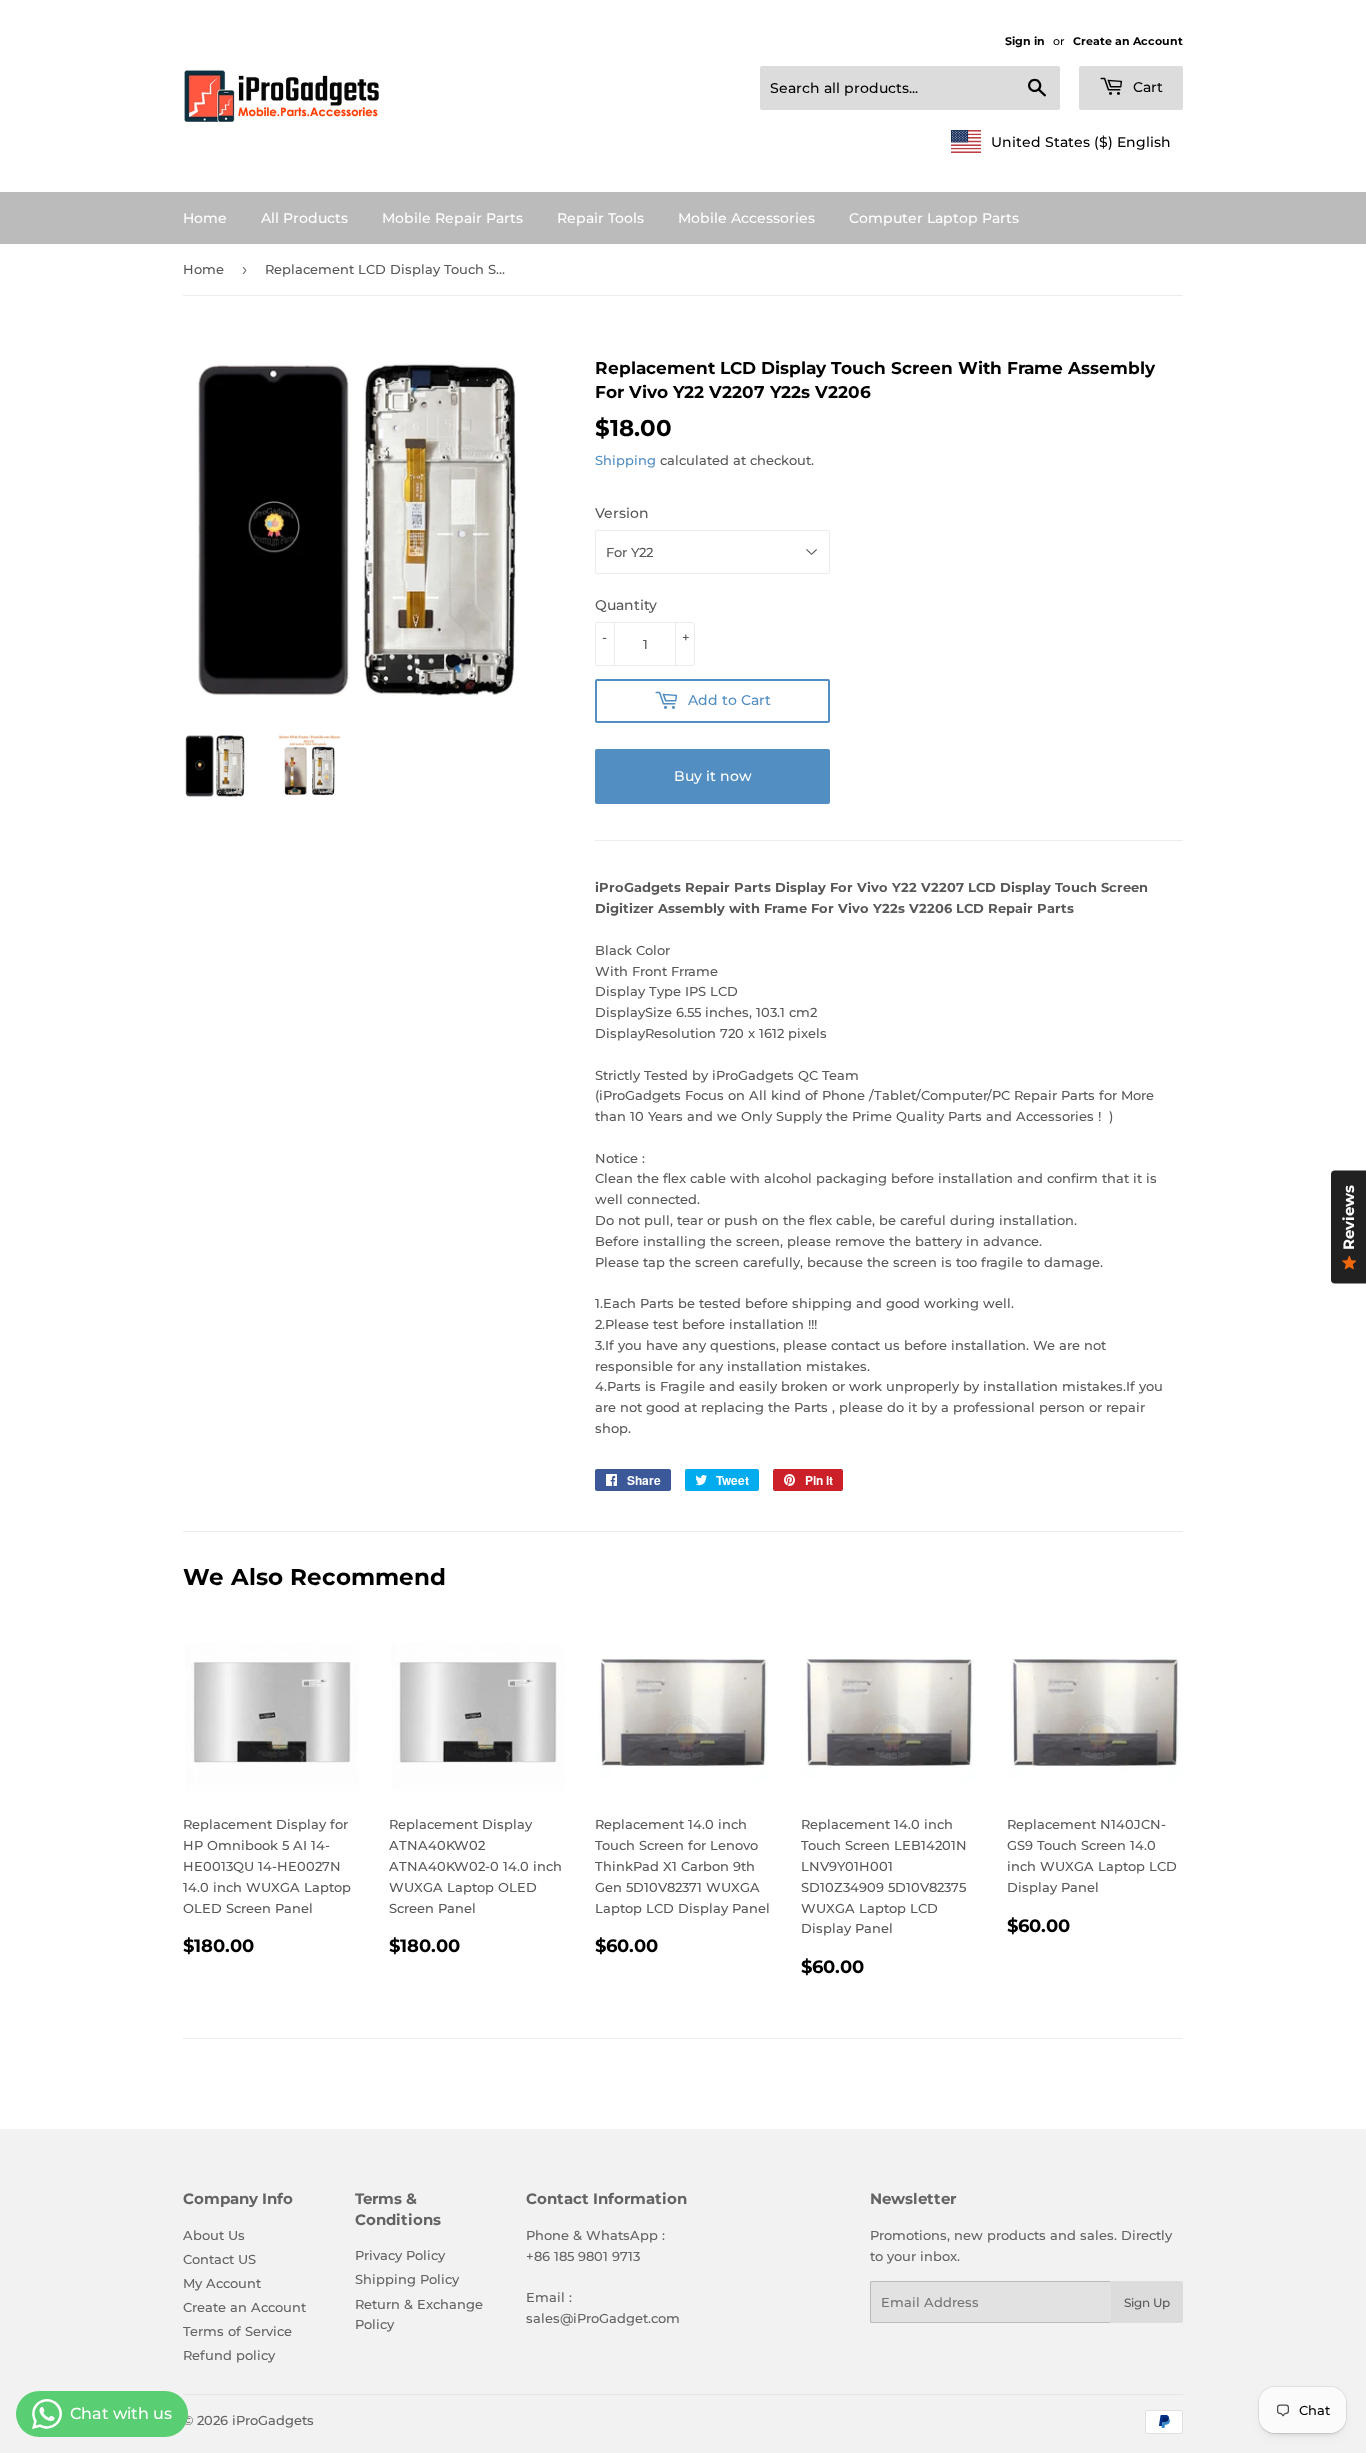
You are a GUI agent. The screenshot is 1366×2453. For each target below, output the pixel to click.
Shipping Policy (407, 2279)
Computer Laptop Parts (934, 218)
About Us (214, 2235)
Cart (1146, 87)
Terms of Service (237, 2331)
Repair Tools (600, 218)
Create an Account (1128, 41)
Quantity (626, 605)
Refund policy (229, 2355)
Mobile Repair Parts (452, 218)
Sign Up (1147, 2302)
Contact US (219, 2259)
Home (205, 218)
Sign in (1025, 41)
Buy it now (713, 776)
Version (622, 513)
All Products (304, 218)
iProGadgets (273, 2420)
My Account (222, 2283)
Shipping (625, 460)
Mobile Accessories (746, 218)
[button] (1061, 142)
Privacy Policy (400, 2255)
